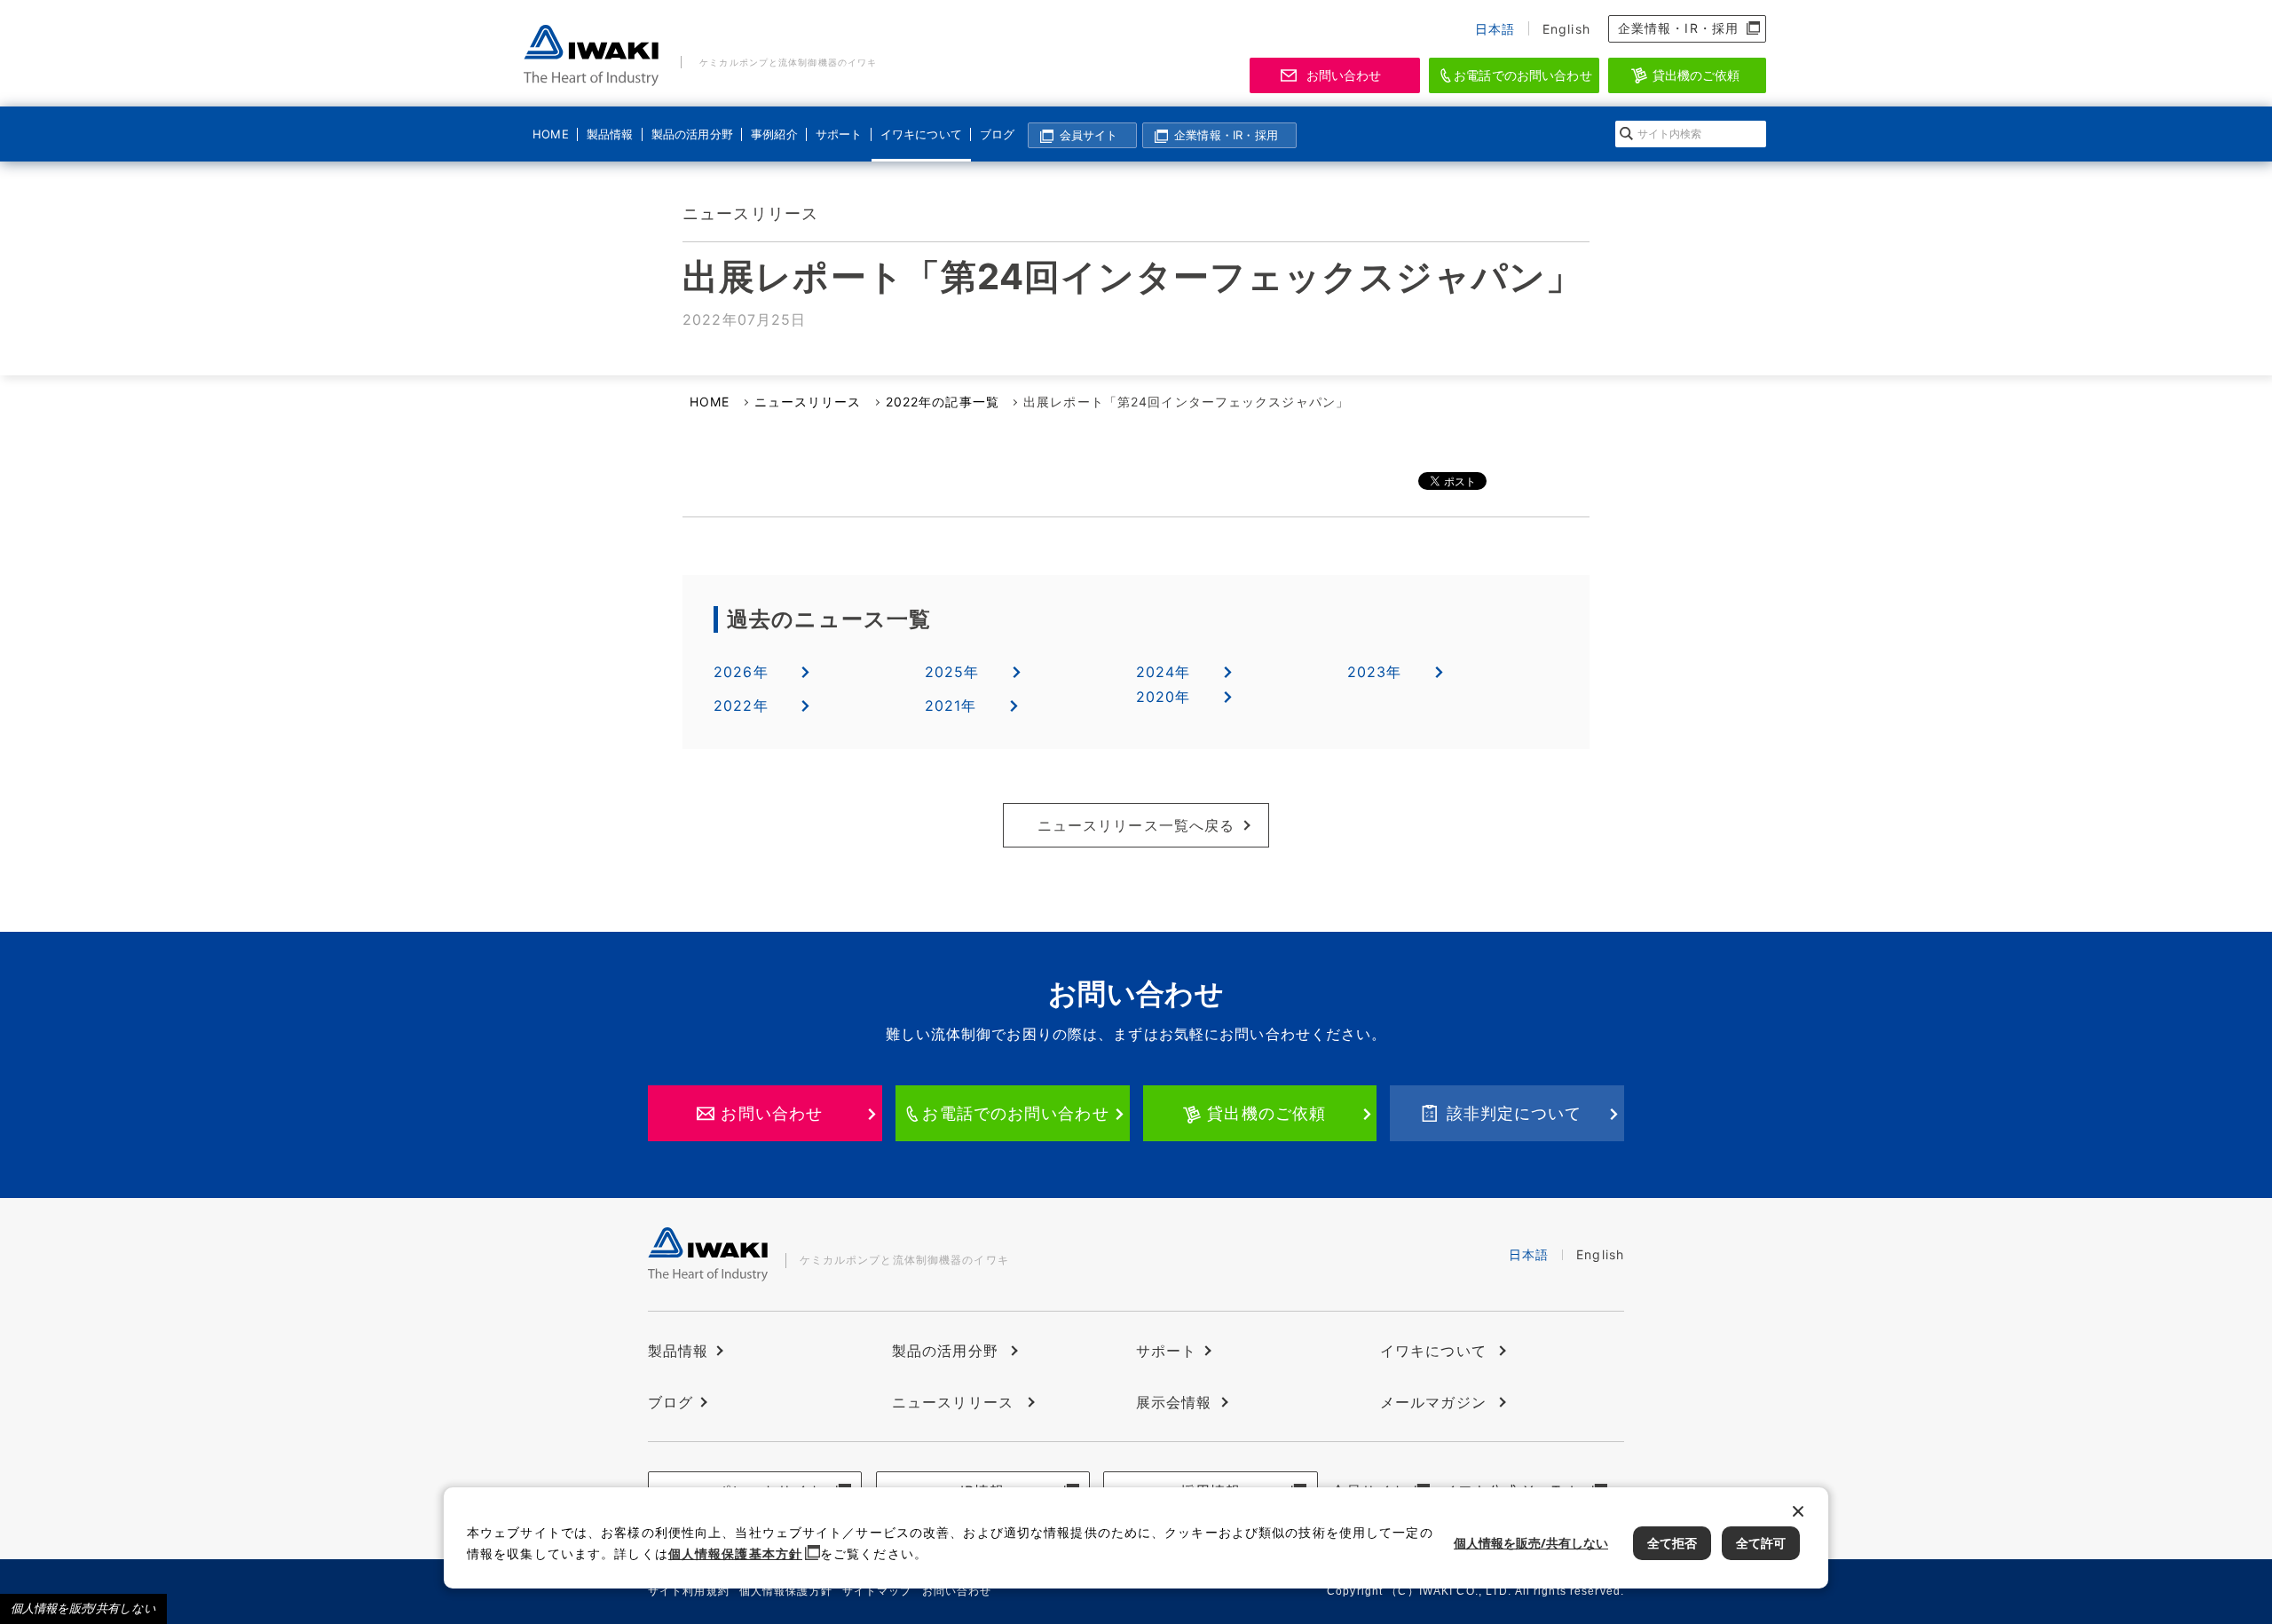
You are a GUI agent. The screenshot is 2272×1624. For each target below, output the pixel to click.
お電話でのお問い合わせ (1523, 75)
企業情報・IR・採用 (1678, 28)
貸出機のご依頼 (1696, 75)
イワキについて (919, 134)
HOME (551, 134)
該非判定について (1515, 1113)
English (1566, 29)
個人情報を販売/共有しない (83, 1608)
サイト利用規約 (689, 1591)
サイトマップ (877, 1591)
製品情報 (610, 134)
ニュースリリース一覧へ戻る (1136, 825)
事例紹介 (774, 134)
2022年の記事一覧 (943, 402)
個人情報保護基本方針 (735, 1553)
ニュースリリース (808, 402)
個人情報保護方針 (786, 1591)
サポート (839, 134)
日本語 (1495, 29)
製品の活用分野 (690, 134)
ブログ (998, 134)
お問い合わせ (1344, 75)
